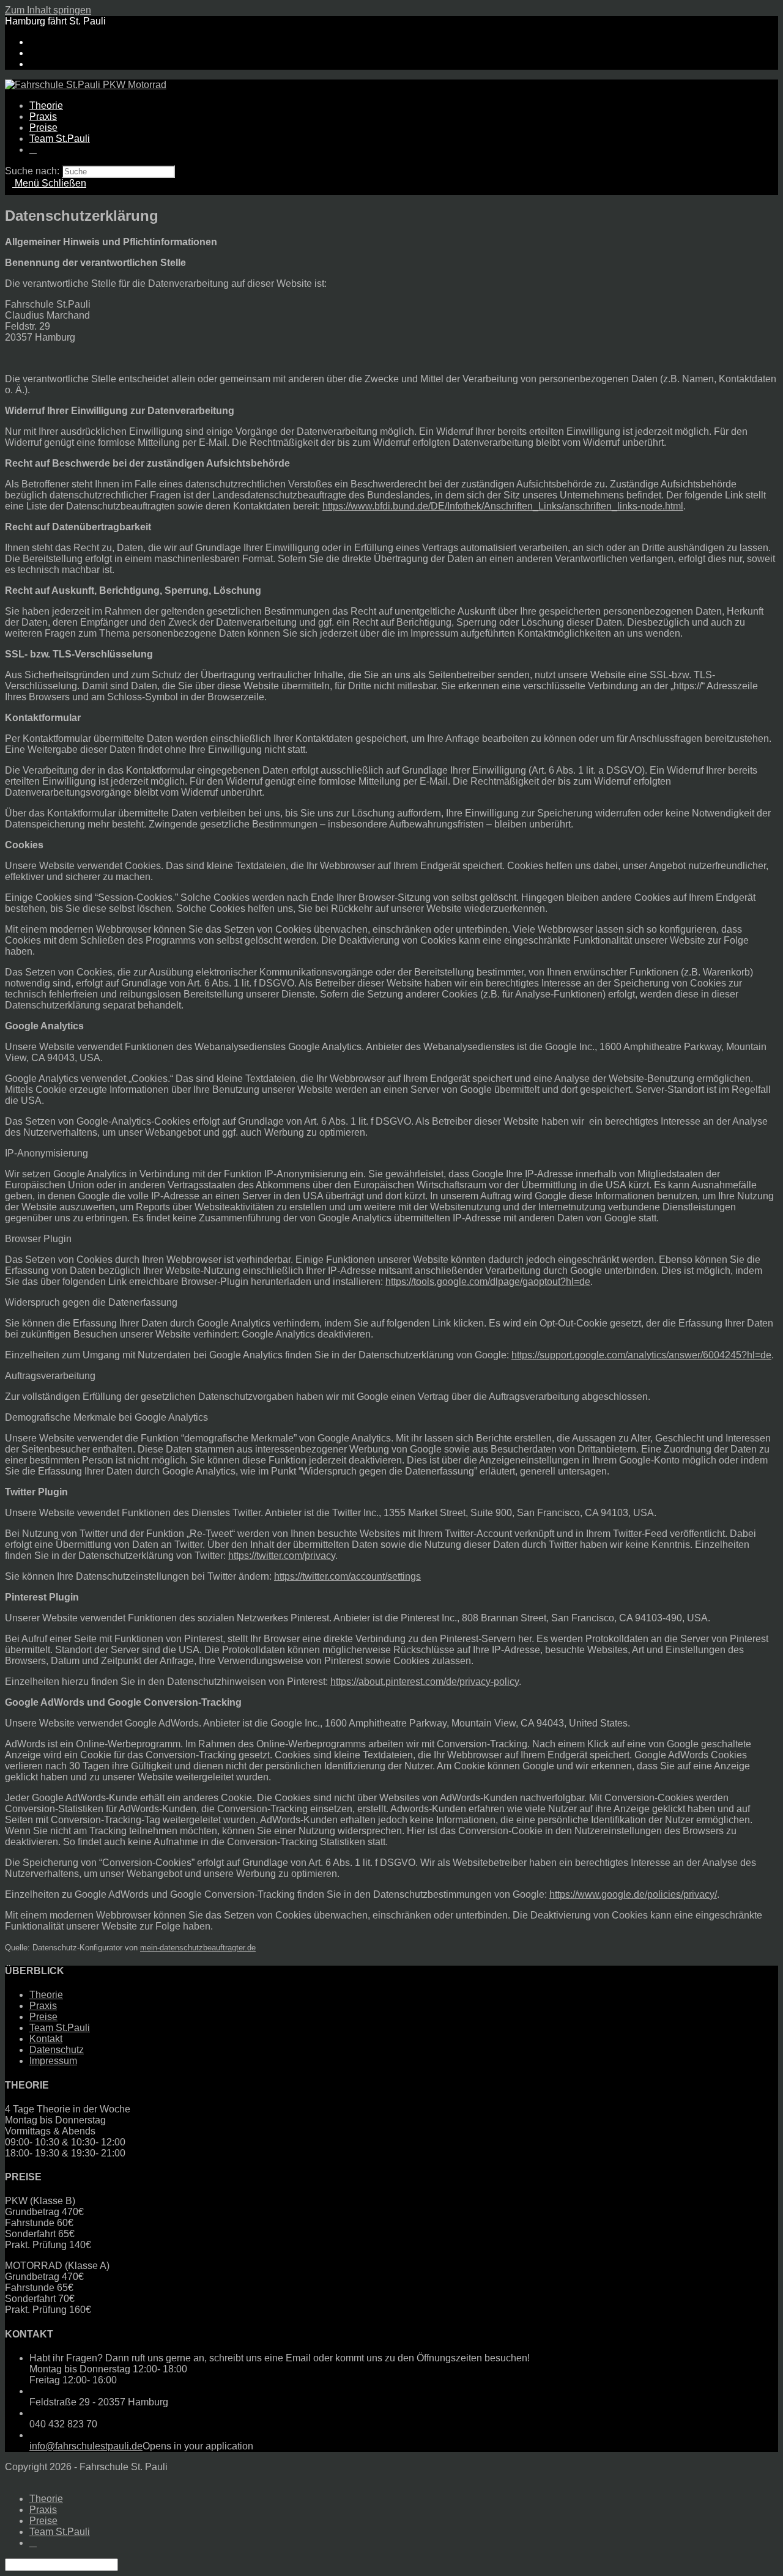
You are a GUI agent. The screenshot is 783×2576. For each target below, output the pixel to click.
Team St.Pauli (60, 2028)
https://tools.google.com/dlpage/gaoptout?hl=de (488, 1282)
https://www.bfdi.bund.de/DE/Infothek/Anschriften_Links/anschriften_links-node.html (503, 506)
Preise (43, 2017)
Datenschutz (57, 2050)
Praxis (43, 2006)
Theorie (46, 1995)
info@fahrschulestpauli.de (86, 2446)
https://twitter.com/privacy (282, 1556)
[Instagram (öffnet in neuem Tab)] (33, 53)
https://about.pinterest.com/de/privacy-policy (425, 1682)
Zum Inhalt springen (48, 10)
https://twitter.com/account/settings (347, 1576)
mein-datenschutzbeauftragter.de (198, 1948)
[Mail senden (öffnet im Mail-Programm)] (33, 64)
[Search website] (33, 150)
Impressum (53, 2061)
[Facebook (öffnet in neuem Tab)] (33, 42)
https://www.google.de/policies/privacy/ (633, 1894)
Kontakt (46, 2039)
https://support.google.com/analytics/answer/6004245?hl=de (641, 1355)
